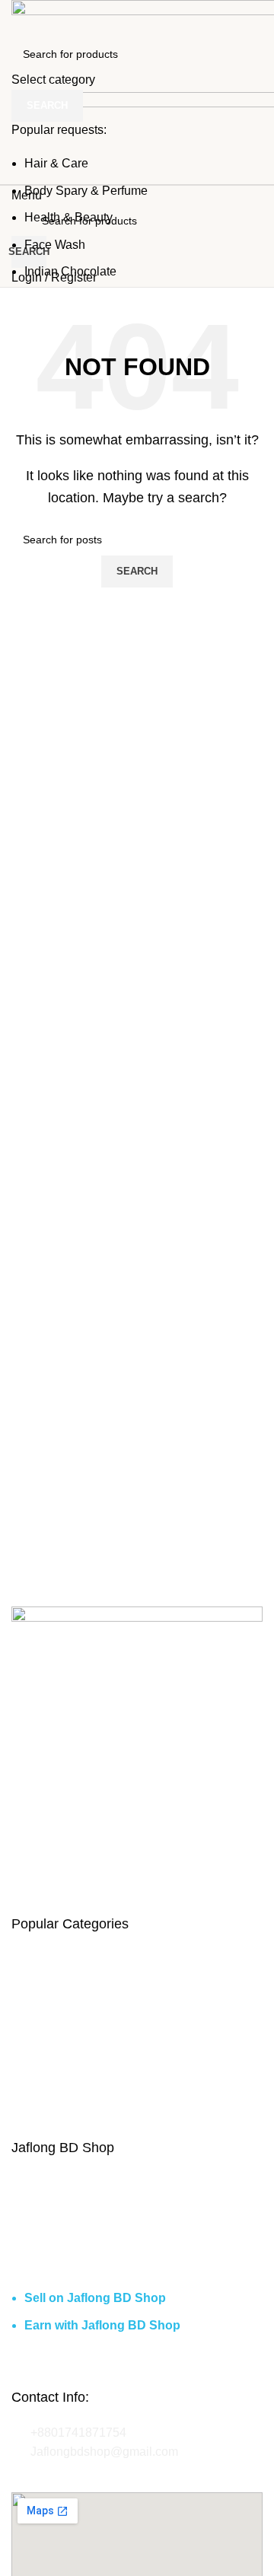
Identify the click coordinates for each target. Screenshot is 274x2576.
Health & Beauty (68, 217)
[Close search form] (19, 19)
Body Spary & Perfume (86, 191)
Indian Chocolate (70, 271)
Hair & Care (56, 163)
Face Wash (55, 245)
